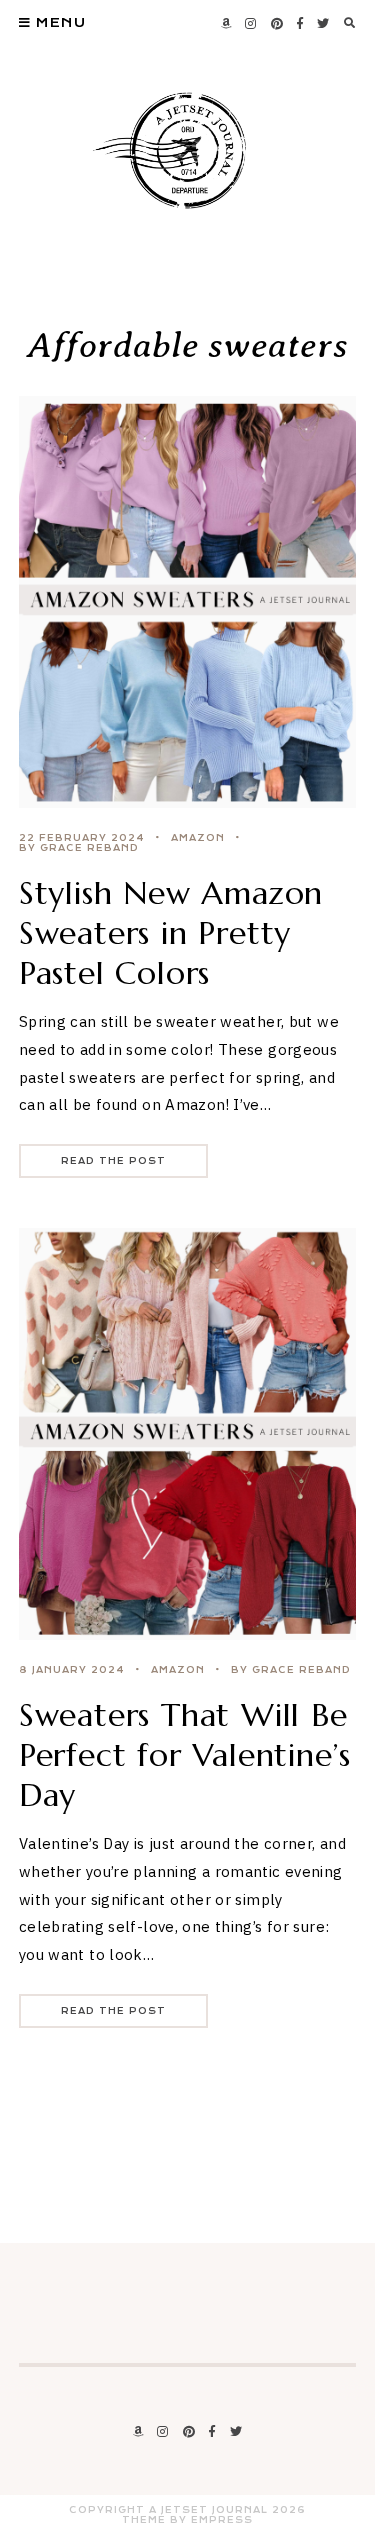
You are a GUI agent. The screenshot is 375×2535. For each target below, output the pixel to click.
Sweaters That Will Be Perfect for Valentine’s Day (185, 1755)
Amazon (198, 838)
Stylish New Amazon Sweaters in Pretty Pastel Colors (171, 933)
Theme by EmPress (187, 2520)
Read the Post (113, 1161)
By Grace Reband (79, 848)
